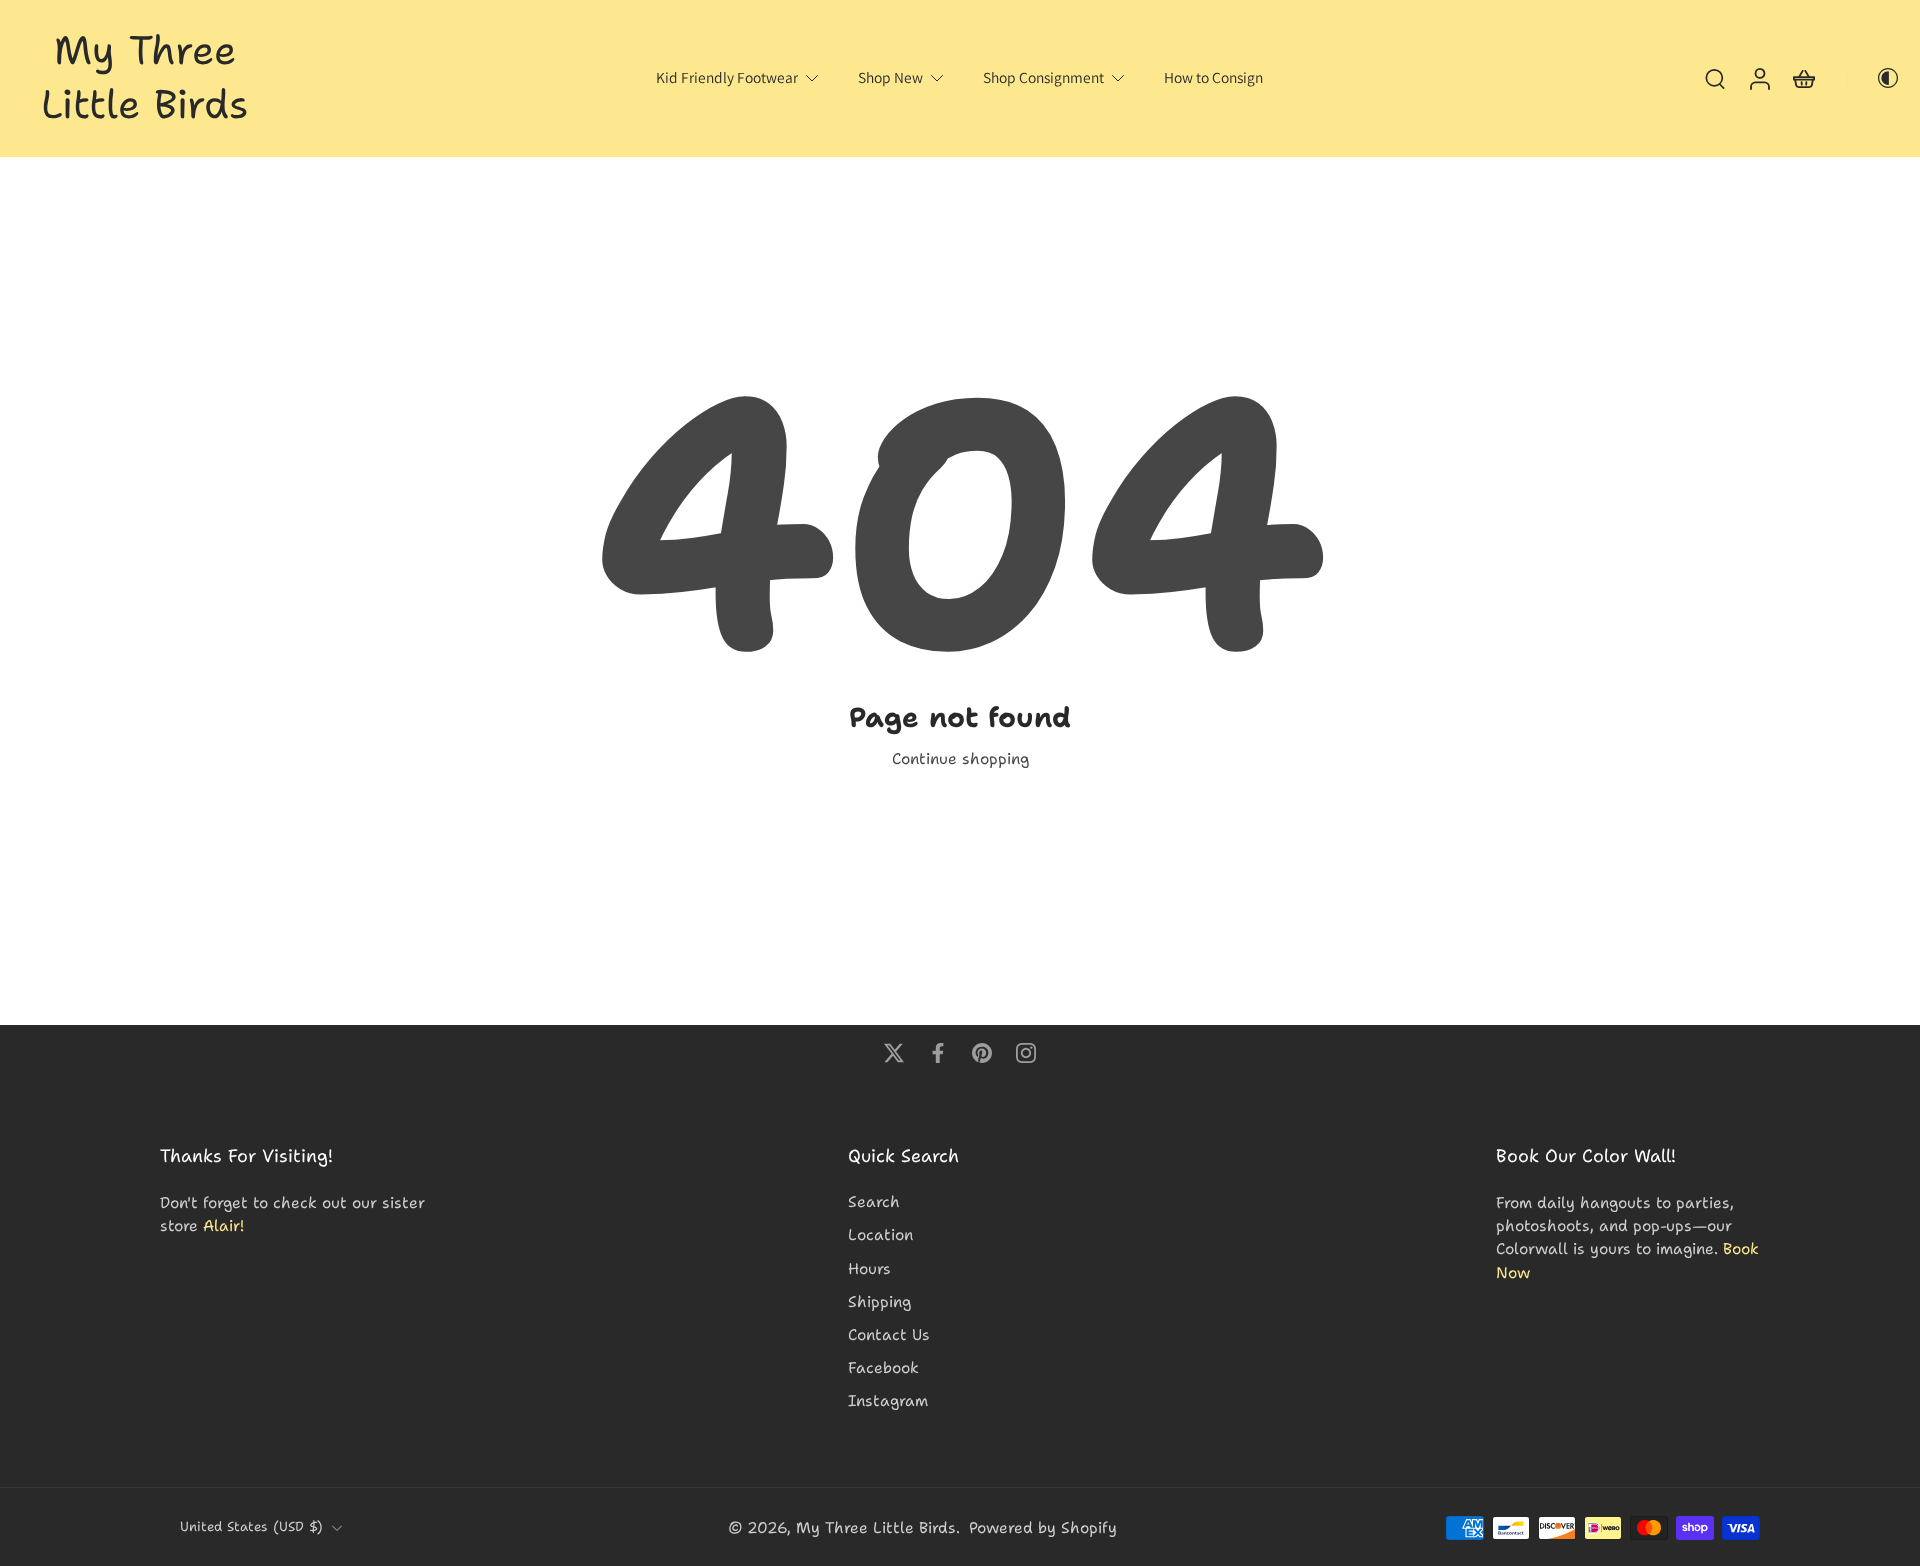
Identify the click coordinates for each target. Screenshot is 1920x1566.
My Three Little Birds (876, 1527)
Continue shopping (960, 758)
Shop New (890, 77)
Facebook (883, 1367)
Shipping (879, 1300)
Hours (869, 1267)
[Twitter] (894, 1053)
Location (880, 1234)
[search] (1715, 78)
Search (874, 1201)
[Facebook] (938, 1053)
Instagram (888, 1400)
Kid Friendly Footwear (727, 77)
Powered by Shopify (1043, 1527)
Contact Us (889, 1334)
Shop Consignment (1043, 77)
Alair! (223, 1225)
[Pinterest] (982, 1053)
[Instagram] (1026, 1053)
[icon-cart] (1803, 78)
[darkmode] (1874, 78)
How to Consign (1213, 77)
